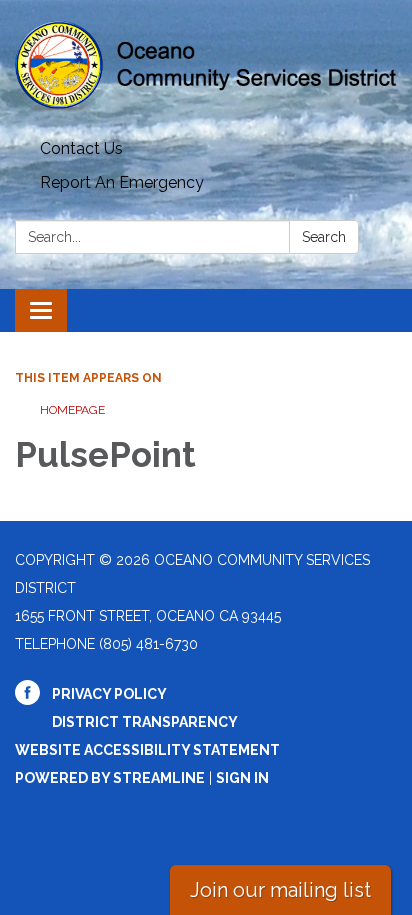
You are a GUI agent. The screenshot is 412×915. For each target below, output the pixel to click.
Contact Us (81, 148)
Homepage (72, 410)
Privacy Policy (109, 694)
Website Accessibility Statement (147, 750)
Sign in (242, 778)
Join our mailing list (280, 890)
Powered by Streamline (110, 778)
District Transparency (145, 722)
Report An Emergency (122, 182)
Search (324, 237)
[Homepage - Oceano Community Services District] (206, 66)
